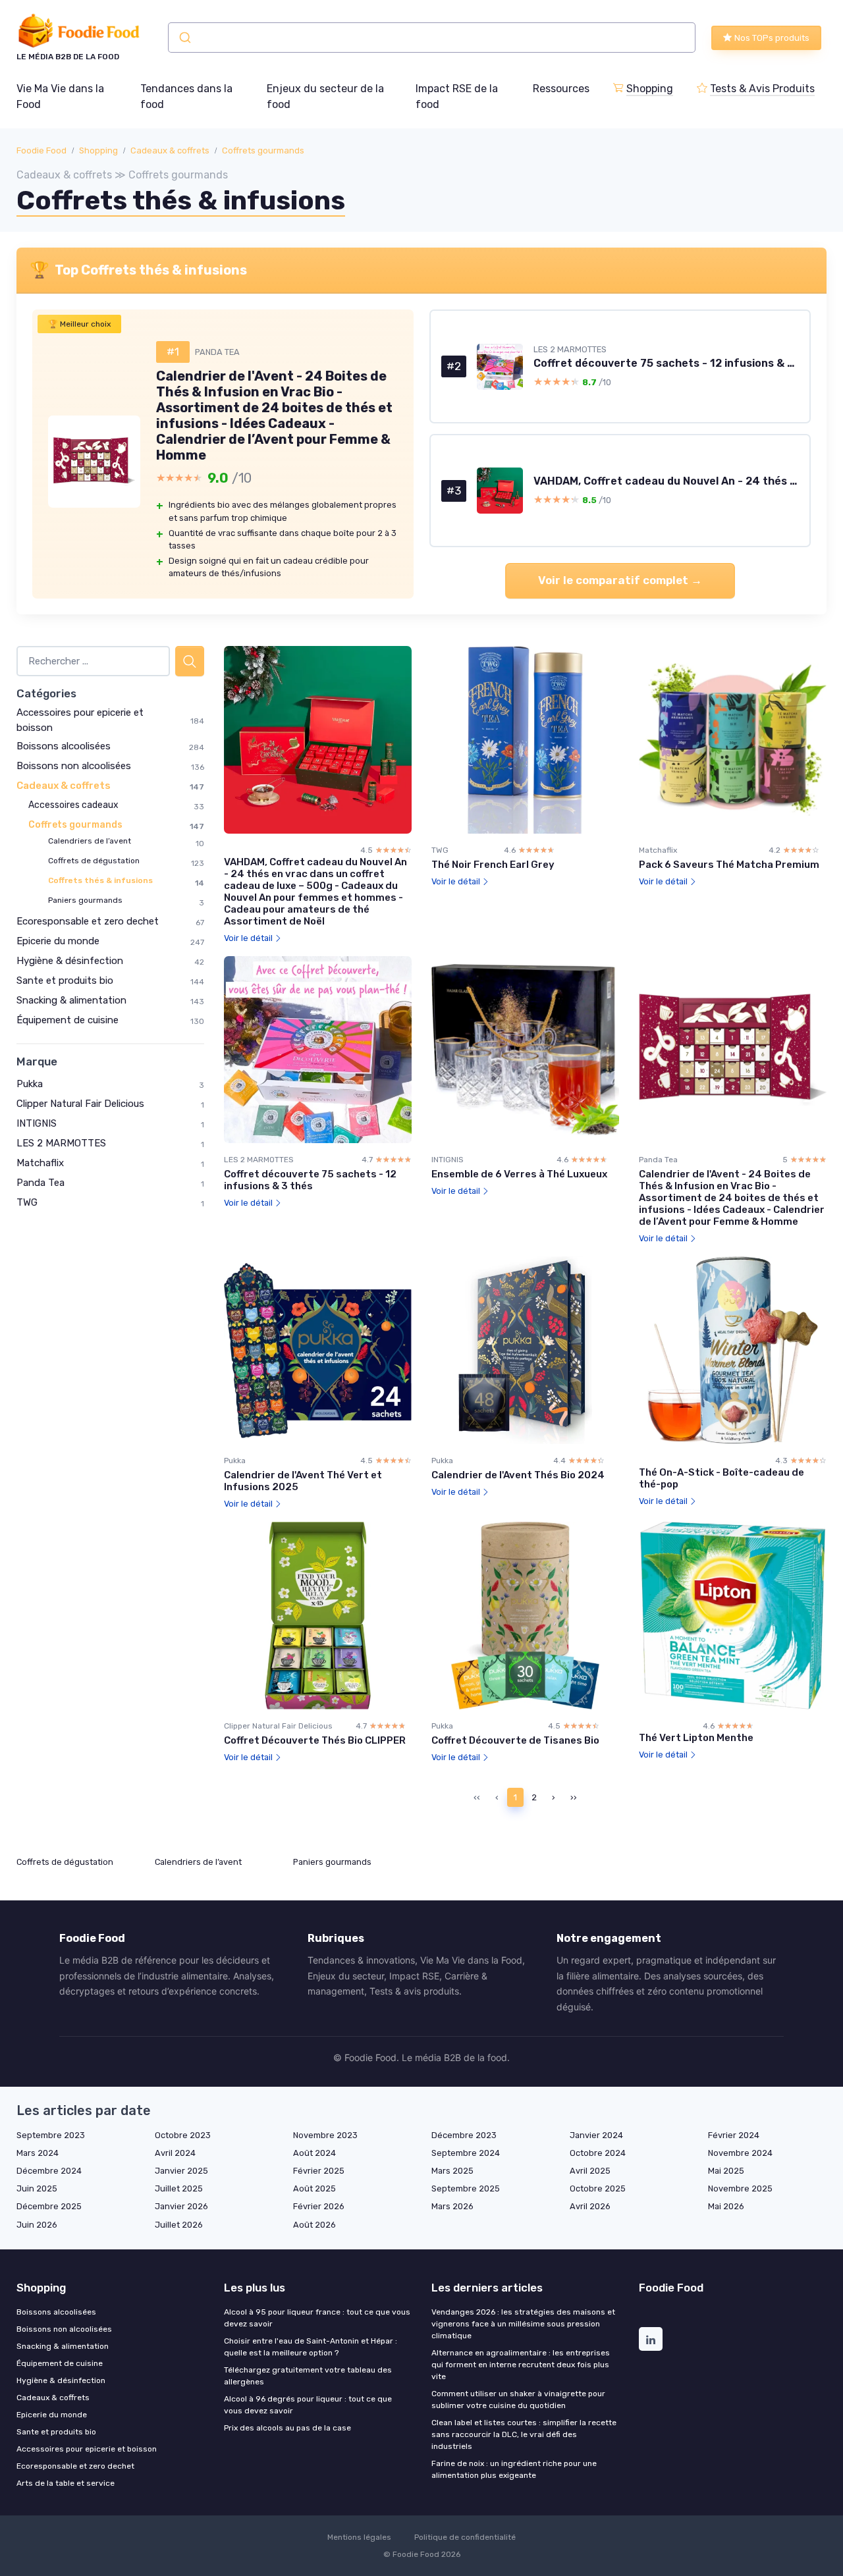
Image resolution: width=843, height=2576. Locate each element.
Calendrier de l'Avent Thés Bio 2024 (518, 1475)
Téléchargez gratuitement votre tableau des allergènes (308, 2376)
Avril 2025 (590, 2171)
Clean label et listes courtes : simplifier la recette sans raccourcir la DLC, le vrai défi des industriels (524, 2434)
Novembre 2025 (740, 2188)
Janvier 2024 (596, 2135)
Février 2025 (319, 2171)
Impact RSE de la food (457, 96)
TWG (27, 1202)
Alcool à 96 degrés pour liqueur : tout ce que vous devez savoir (308, 2405)
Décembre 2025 (49, 2206)
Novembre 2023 (325, 2135)
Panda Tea (41, 1183)
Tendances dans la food (186, 96)
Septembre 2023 (51, 2135)
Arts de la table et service (66, 2483)
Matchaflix (40, 1163)
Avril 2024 (175, 2153)
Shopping (650, 89)
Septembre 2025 (466, 2188)
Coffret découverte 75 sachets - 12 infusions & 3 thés (310, 1180)
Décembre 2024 (49, 2171)
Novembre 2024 (740, 2153)
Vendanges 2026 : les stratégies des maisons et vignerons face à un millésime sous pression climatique (523, 2324)
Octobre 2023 (183, 2135)
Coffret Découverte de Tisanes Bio (515, 1740)
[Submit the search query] (190, 661)
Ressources (561, 89)
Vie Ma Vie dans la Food (60, 96)
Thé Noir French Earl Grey (493, 865)
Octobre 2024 (598, 2153)
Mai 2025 (726, 2171)
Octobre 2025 (598, 2188)
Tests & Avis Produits (762, 89)
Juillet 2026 (179, 2225)
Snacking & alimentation (71, 1000)
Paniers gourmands (85, 900)
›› (574, 1797)
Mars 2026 (452, 2206)
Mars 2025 (452, 2171)
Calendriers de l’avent (90, 841)
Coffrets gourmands (263, 150)
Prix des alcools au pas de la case (287, 2428)
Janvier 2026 (181, 2206)
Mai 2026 (726, 2206)
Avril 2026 (590, 2206)
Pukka (30, 1084)
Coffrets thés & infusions (100, 880)
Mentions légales (359, 2537)
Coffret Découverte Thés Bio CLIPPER (315, 1740)
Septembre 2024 (466, 2153)
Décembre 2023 (464, 2135)
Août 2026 (314, 2225)
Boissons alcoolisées (64, 746)
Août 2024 (314, 2153)
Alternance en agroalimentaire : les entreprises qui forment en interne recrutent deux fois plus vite (521, 2365)
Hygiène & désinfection (70, 961)
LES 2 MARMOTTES (61, 1143)
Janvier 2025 (181, 2171)
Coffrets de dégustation (94, 861)
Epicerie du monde (58, 941)
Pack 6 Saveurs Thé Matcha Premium (729, 865)
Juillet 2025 (179, 2188)
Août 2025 (314, 2188)
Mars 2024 (38, 2153)
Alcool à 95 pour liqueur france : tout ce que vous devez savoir (317, 2318)
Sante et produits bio (65, 980)
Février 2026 (319, 2206)
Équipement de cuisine (68, 1020)
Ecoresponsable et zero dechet (88, 921)
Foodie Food (41, 150)
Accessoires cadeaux (73, 805)
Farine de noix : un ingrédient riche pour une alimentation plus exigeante (514, 2469)
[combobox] (432, 38)
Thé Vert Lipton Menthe (696, 1738)
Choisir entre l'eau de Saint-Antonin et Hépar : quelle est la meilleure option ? (311, 2347)
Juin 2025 (37, 2188)
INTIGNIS (37, 1123)
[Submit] (184, 38)
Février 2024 (734, 2135)
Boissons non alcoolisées (74, 766)
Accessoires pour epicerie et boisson (87, 2449)
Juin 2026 (37, 2225)
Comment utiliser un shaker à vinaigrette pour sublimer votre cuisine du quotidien (518, 2400)
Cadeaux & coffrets (170, 150)
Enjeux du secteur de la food (325, 96)
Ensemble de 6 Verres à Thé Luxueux (519, 1174)
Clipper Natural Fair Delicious (80, 1104)
